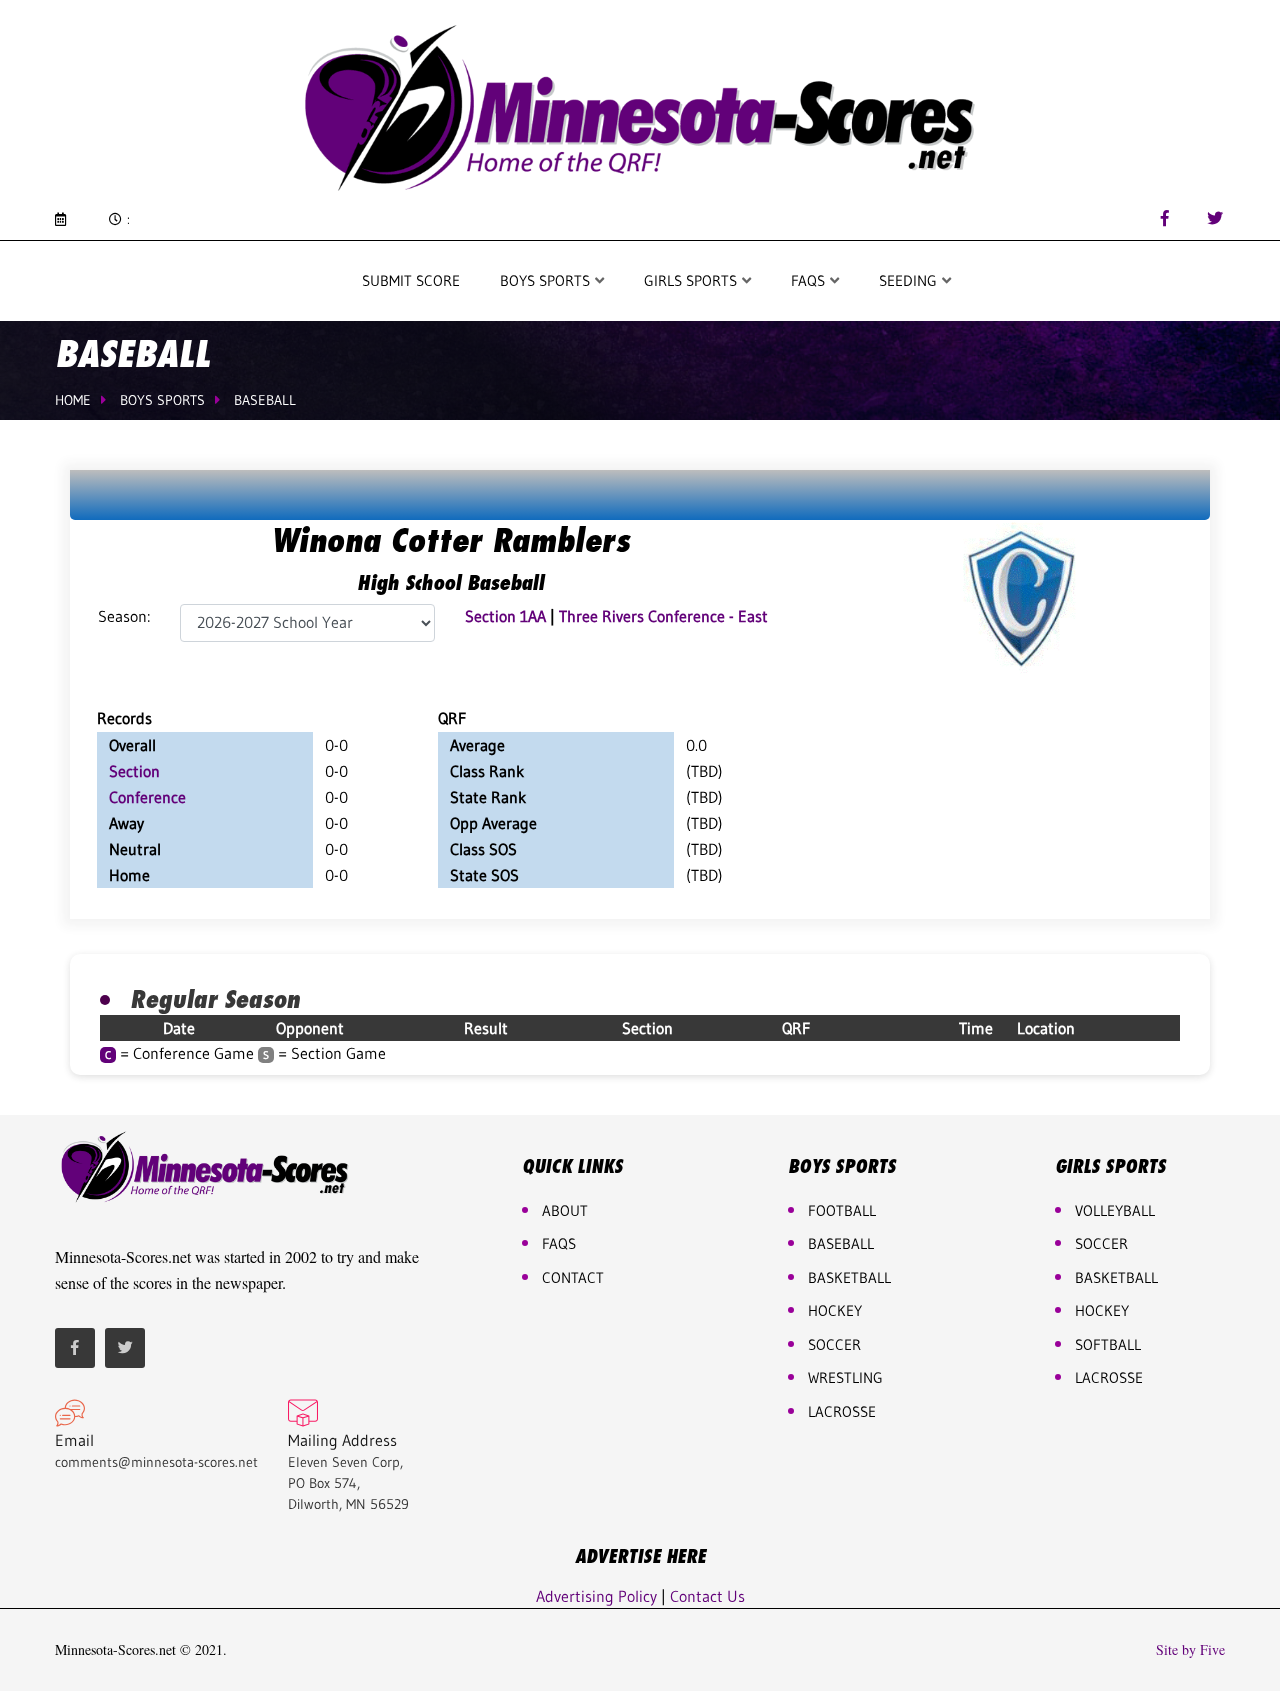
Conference (147, 797)
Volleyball (1115, 1210)
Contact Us (707, 1596)
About (565, 1210)
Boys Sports (547, 280)
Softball (1108, 1344)
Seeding (910, 280)
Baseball (265, 400)
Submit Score (411, 280)
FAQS (810, 280)
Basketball (1116, 1277)
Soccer (834, 1344)
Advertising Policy (596, 1596)
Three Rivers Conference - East (663, 616)
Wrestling (845, 1377)
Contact (573, 1277)
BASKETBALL (849, 1277)
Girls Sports (692, 280)
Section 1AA (505, 616)
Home (73, 400)
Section (134, 771)
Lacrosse (842, 1411)
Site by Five (1190, 1650)
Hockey (1102, 1310)
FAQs (559, 1243)
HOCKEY (835, 1310)
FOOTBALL (842, 1210)
